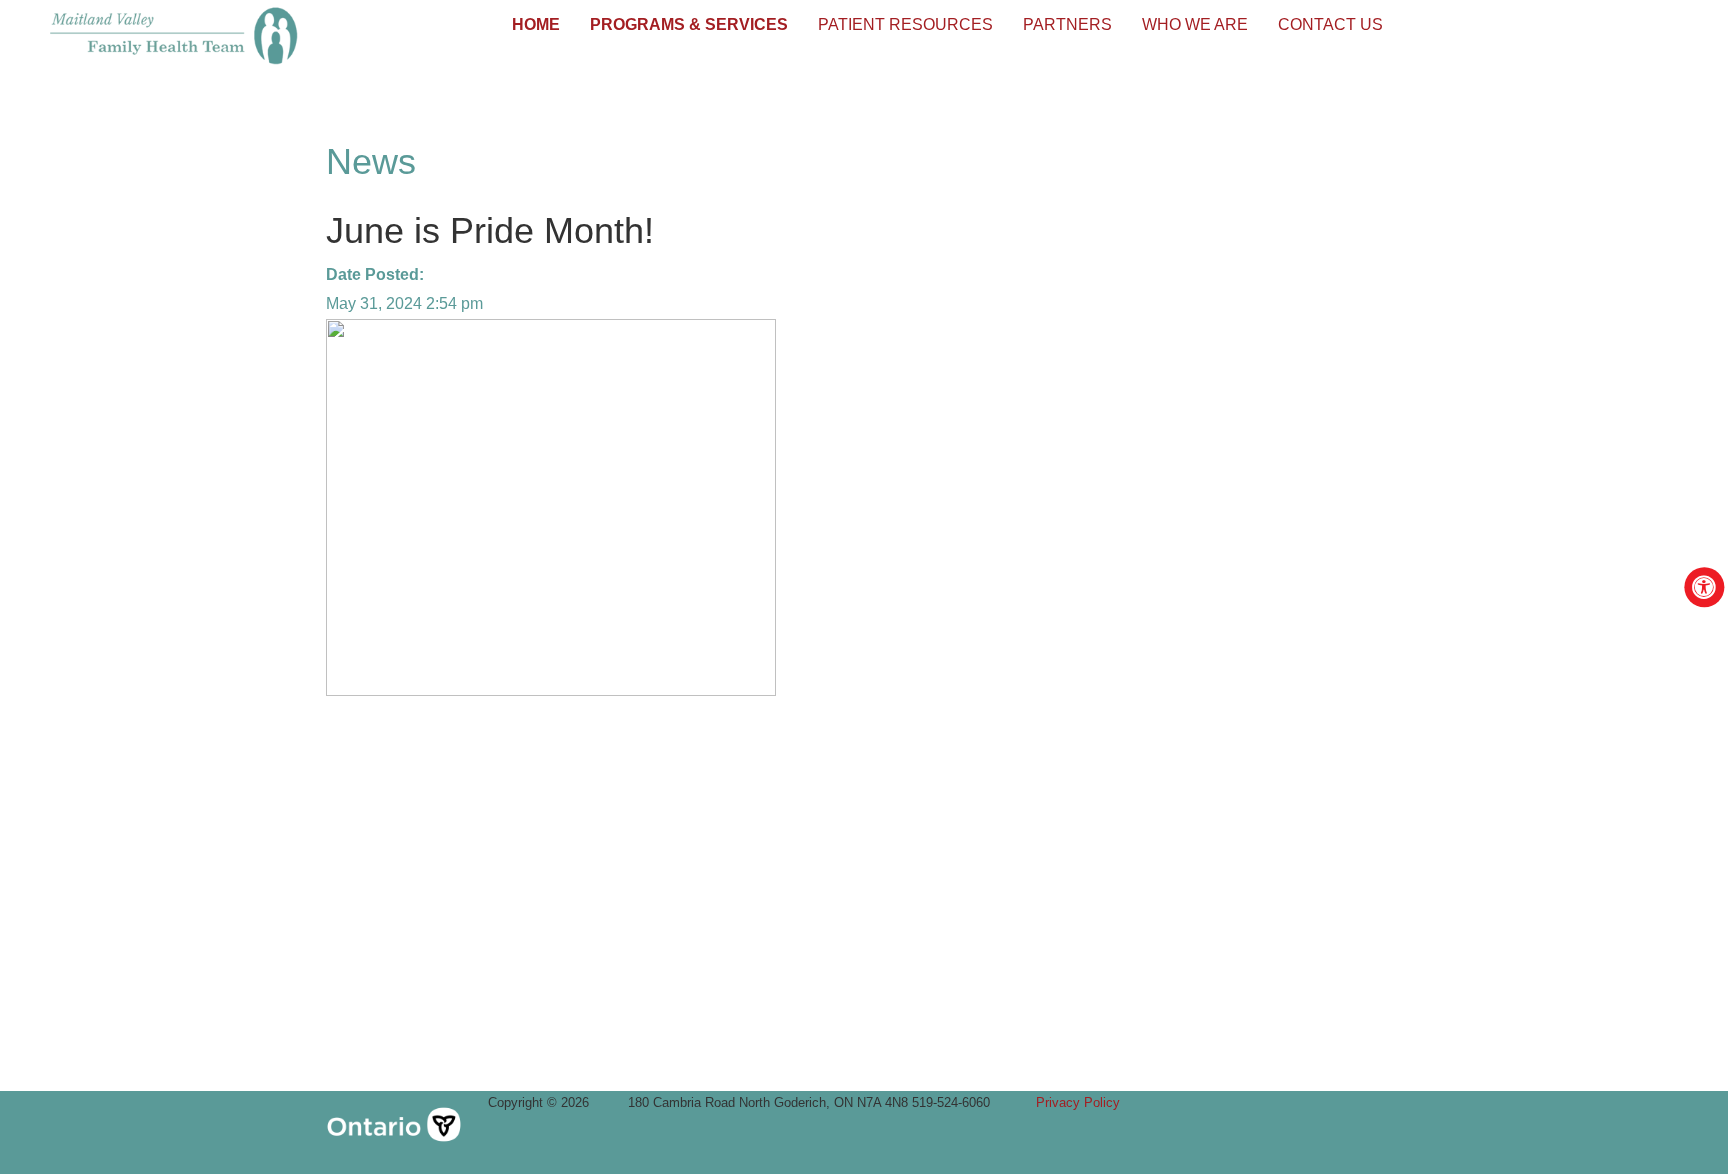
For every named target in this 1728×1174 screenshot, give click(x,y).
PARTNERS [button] (1067, 24)
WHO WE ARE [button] (1195, 24)
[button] (536, 25)
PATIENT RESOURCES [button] (905, 24)
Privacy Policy (1078, 1102)
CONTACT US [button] (1330, 24)
